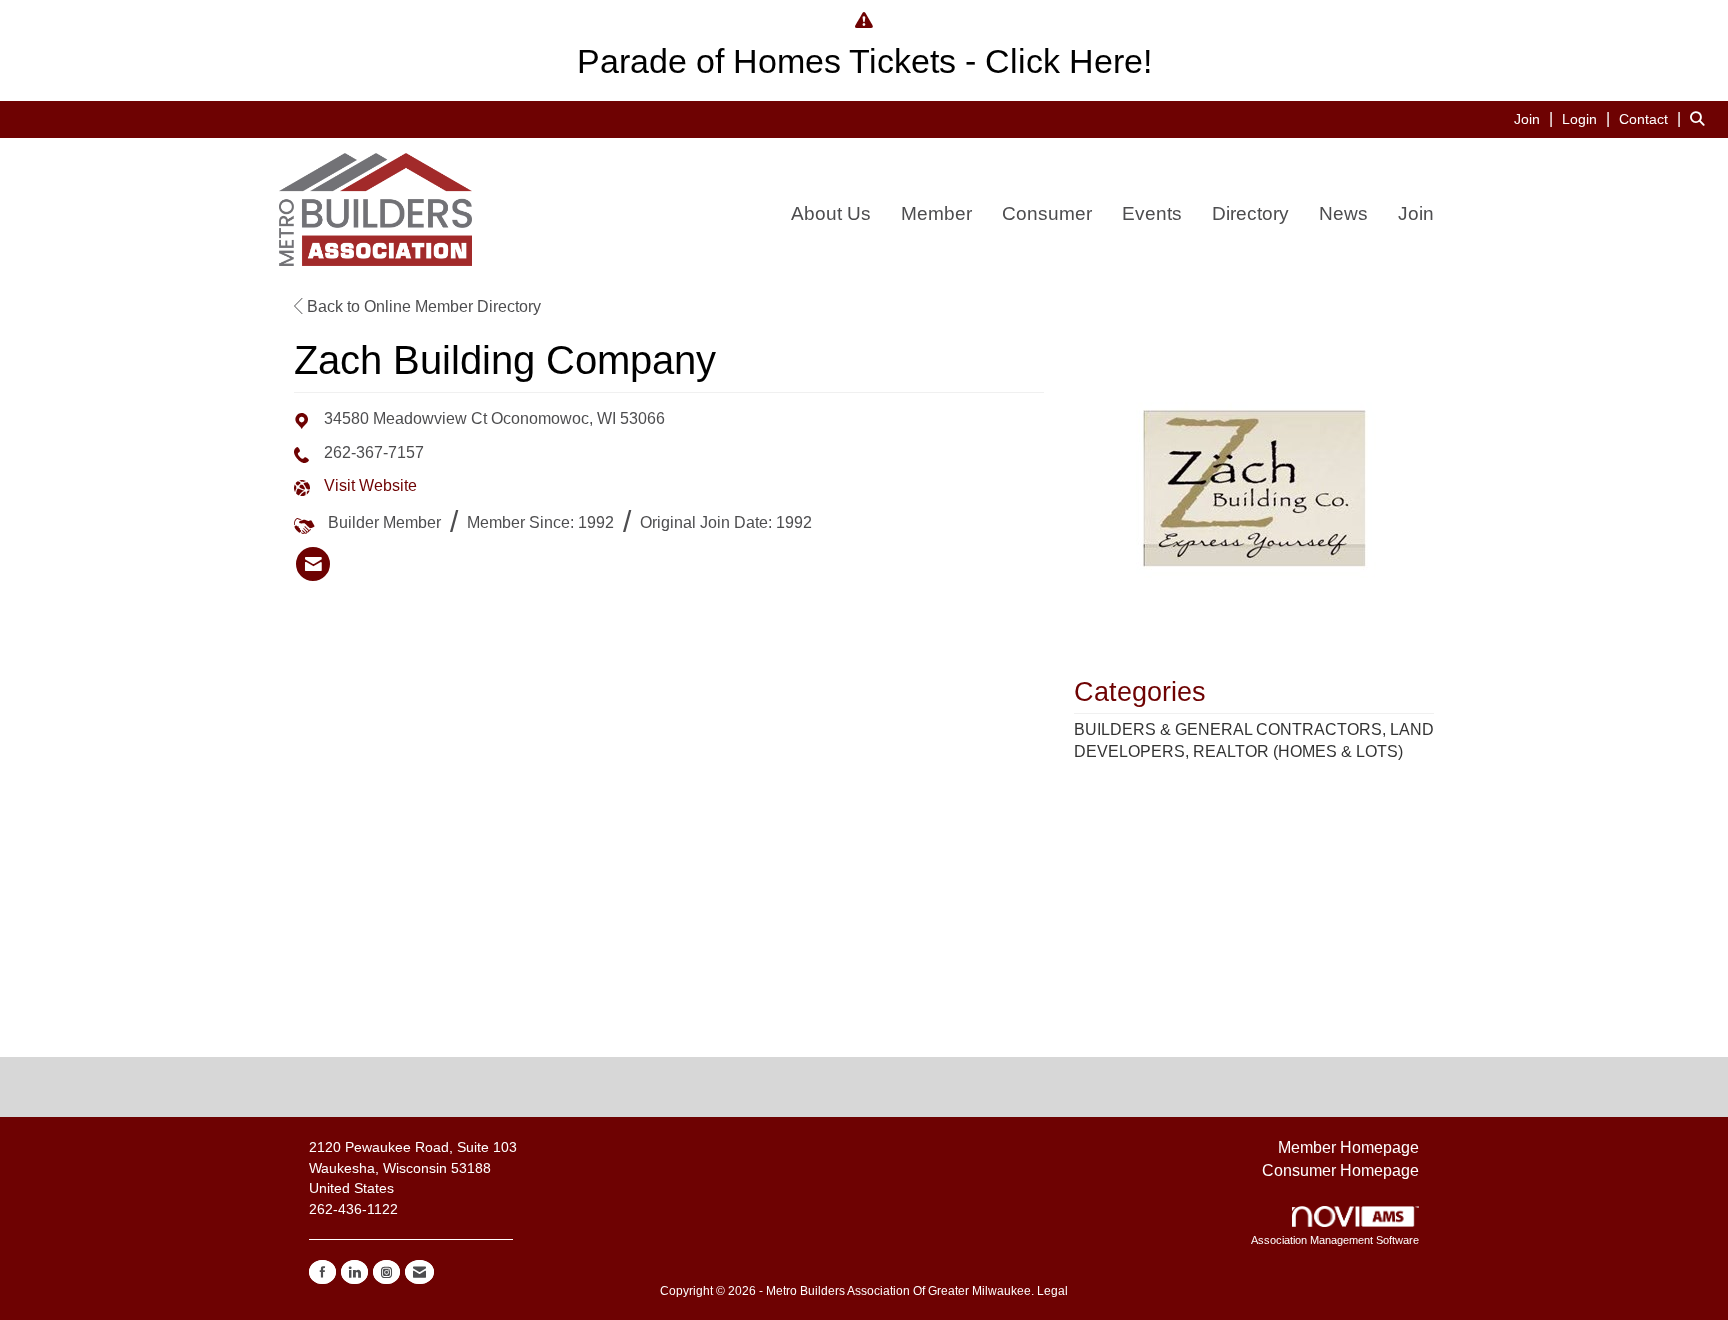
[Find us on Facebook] (322, 1272)
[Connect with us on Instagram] (386, 1272)
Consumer (1047, 213)
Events (1152, 213)
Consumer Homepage (1340, 1170)
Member (936, 213)
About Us (831, 213)
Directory (1250, 213)
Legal (1052, 1291)
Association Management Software (1335, 1240)
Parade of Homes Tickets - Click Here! (864, 61)
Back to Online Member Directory (422, 306)
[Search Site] (1701, 118)
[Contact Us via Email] (419, 1272)
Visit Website (370, 485)
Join (1416, 213)
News (1343, 213)
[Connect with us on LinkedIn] (354, 1272)
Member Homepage (1348, 1147)
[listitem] (1536, 118)
